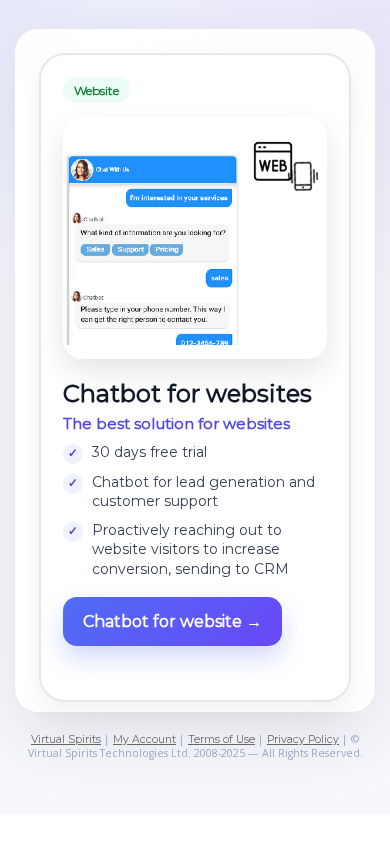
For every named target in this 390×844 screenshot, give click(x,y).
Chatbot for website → (172, 621)
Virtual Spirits (66, 739)
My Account (144, 739)
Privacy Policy (303, 739)
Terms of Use (221, 739)
